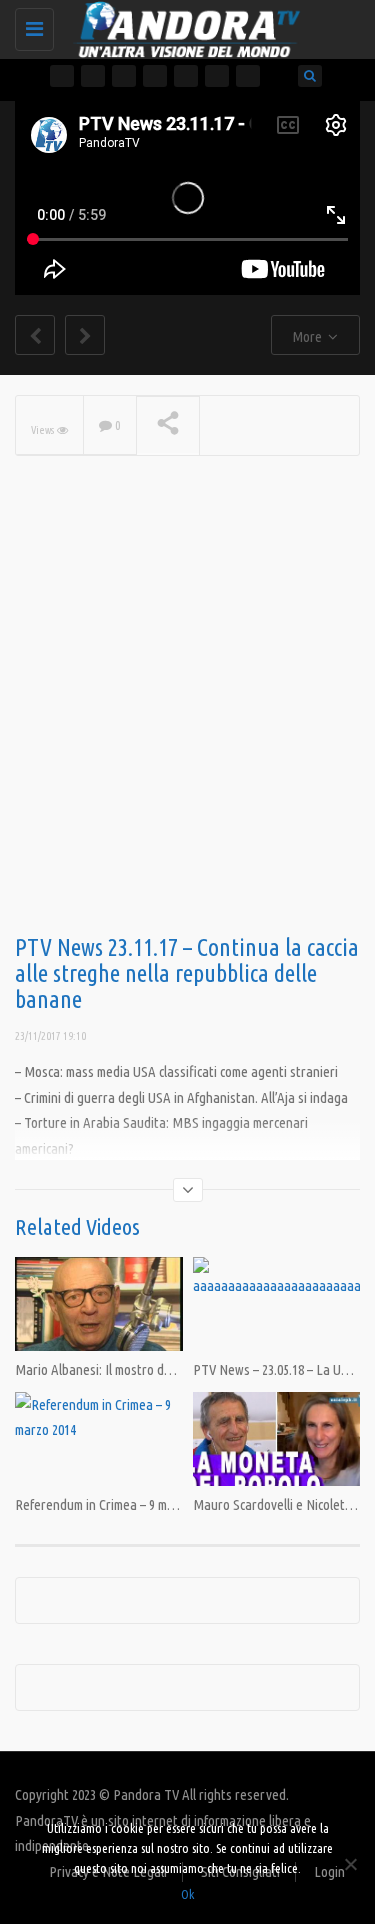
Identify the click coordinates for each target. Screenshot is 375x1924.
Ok (187, 1894)
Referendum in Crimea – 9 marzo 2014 (117, 1504)
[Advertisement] (187, 727)
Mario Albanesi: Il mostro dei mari (108, 1369)
